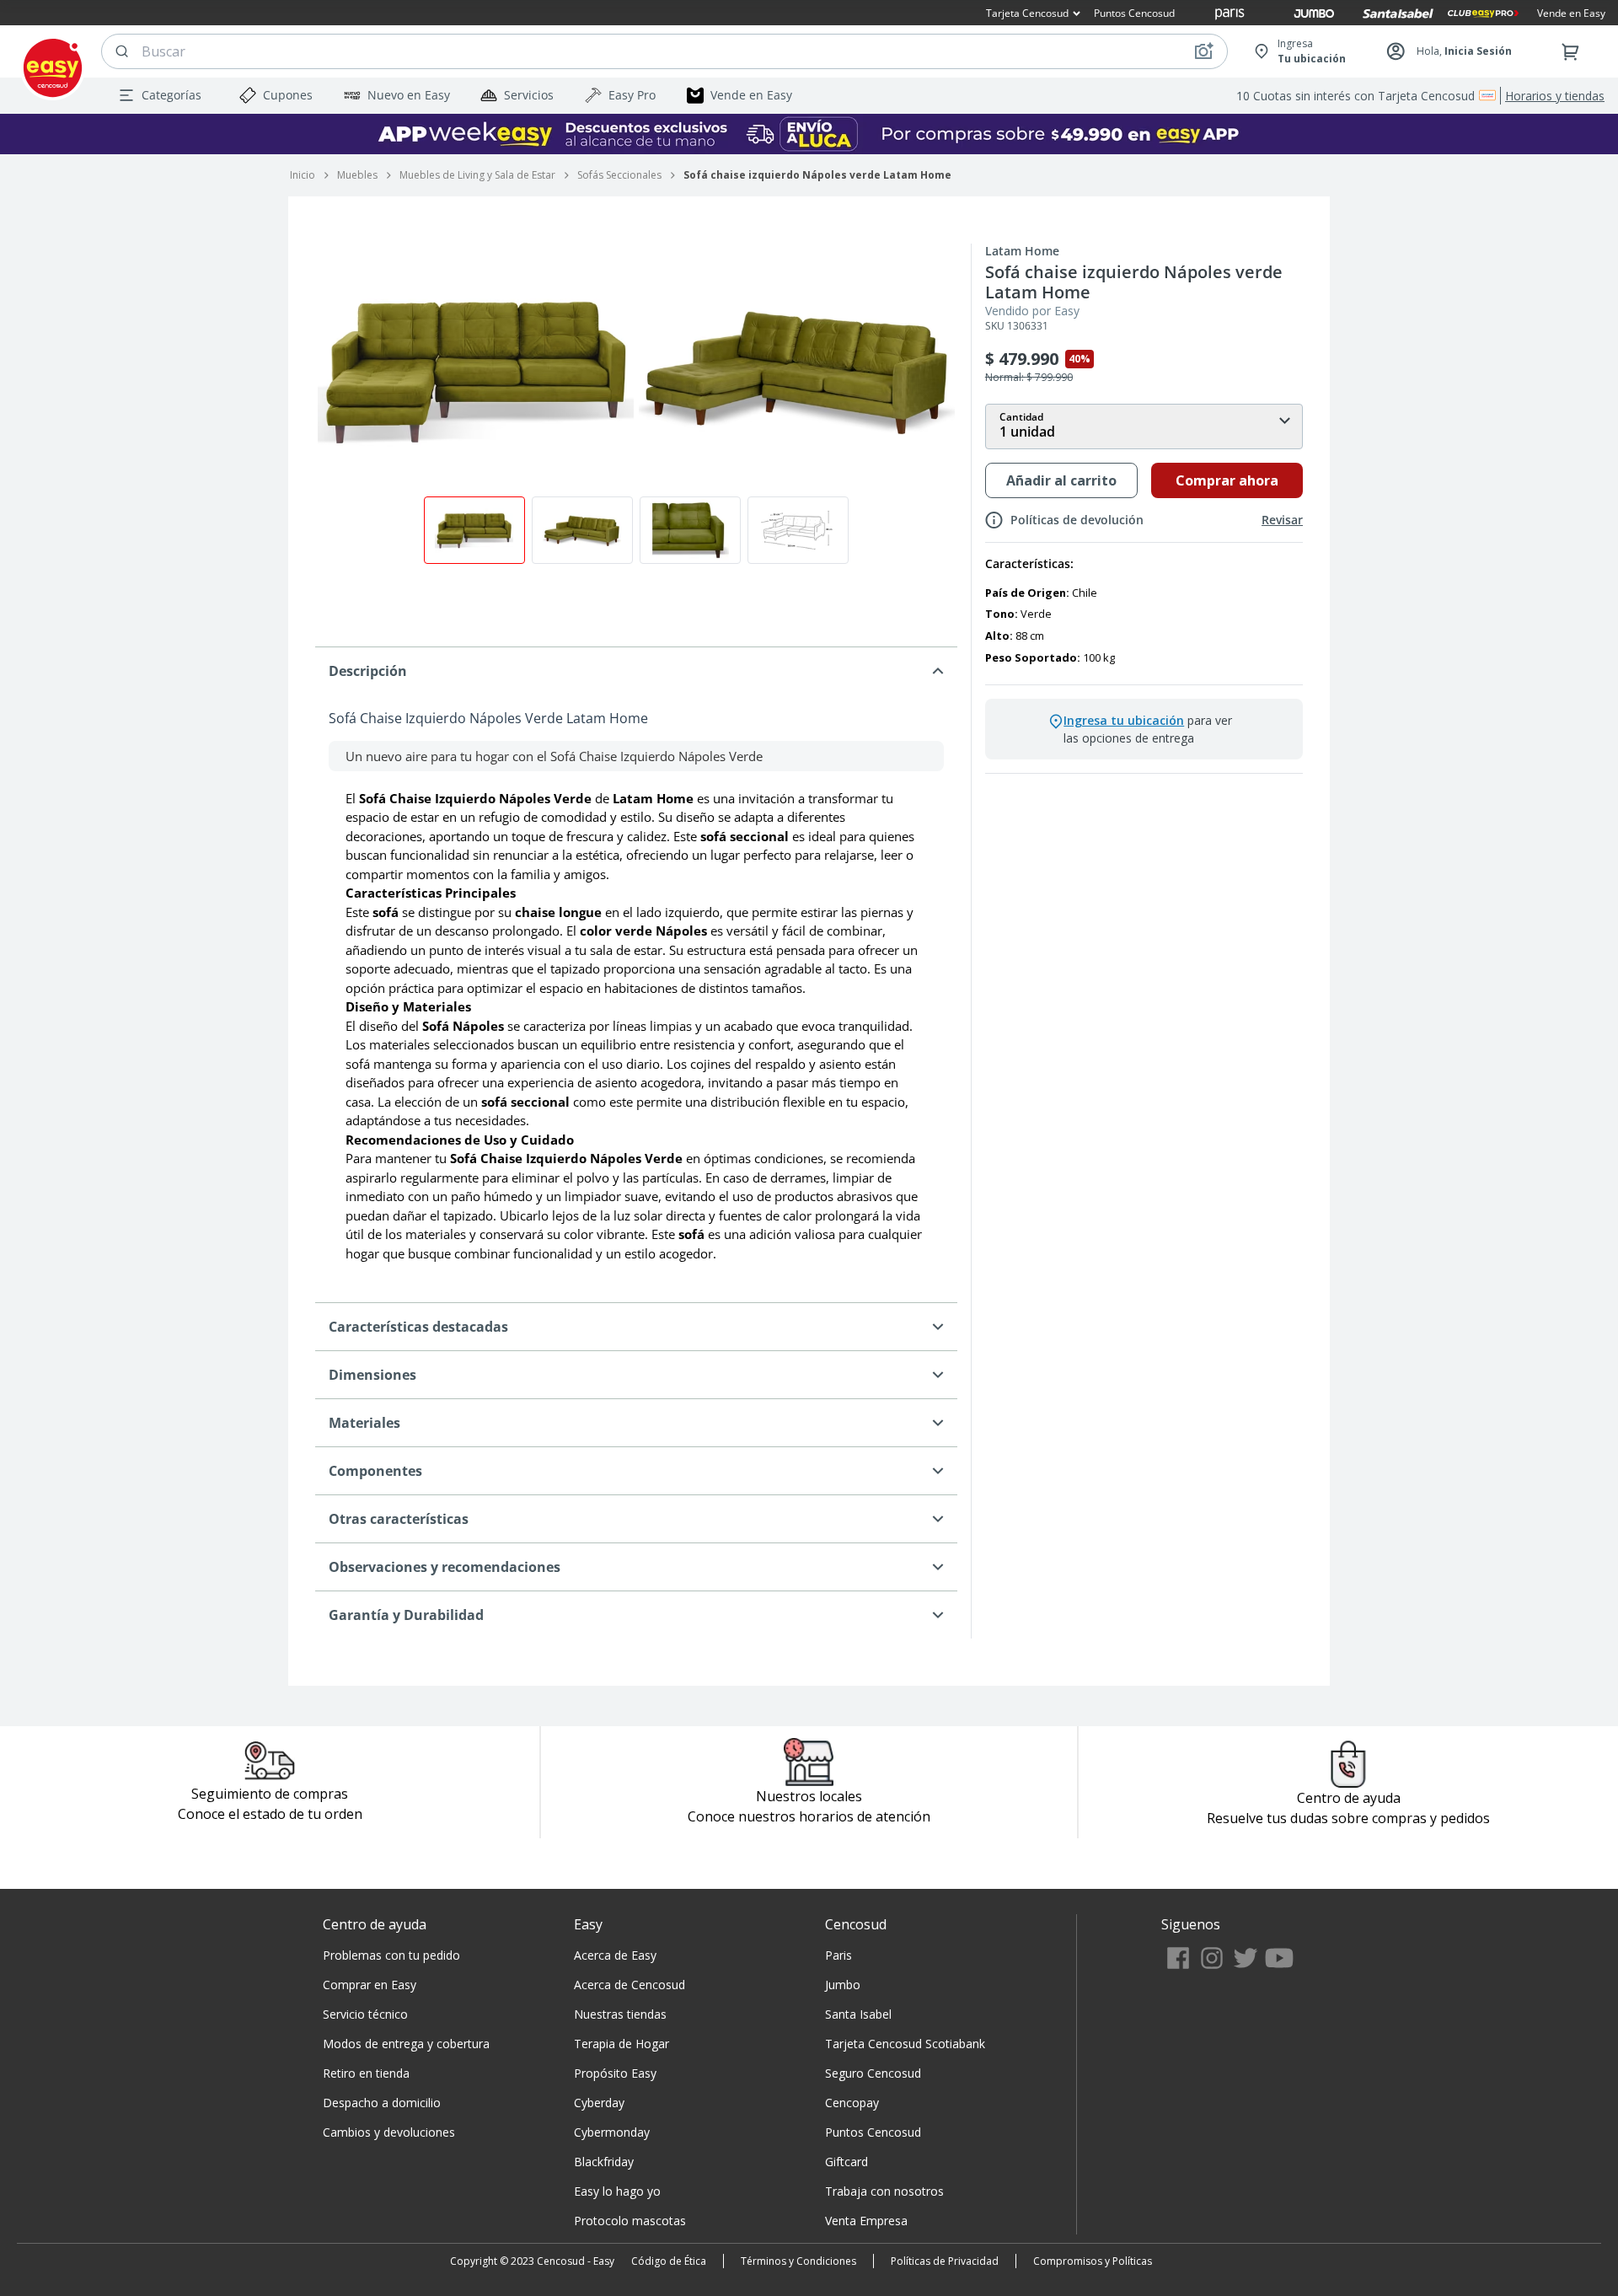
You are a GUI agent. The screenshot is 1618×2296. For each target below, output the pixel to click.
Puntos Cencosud (873, 2132)
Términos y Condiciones (798, 2261)
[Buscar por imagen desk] (1203, 51)
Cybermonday (612, 2132)
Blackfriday (604, 2162)
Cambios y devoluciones (389, 2132)
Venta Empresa (866, 2221)
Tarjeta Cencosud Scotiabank (905, 2044)
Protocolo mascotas (630, 2221)
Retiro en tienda (366, 2073)
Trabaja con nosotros (884, 2191)
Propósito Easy (615, 2073)
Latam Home (1022, 251)
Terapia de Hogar (621, 2044)
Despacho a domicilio (382, 2103)
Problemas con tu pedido (391, 1955)
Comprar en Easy (370, 1985)
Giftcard (847, 2162)
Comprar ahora (1227, 480)
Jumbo (843, 1985)
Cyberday (599, 2103)
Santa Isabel (858, 2014)
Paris (838, 1955)
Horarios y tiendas (1555, 96)
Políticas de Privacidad (945, 2261)
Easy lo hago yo (617, 2191)
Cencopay (852, 2103)
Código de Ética (669, 2261)
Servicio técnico (365, 2014)
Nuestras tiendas (620, 2014)
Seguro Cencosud (873, 2073)
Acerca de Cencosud (630, 1985)
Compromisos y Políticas (1093, 2261)
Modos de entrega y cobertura (406, 2044)
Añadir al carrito (1061, 480)
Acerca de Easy (615, 1955)
